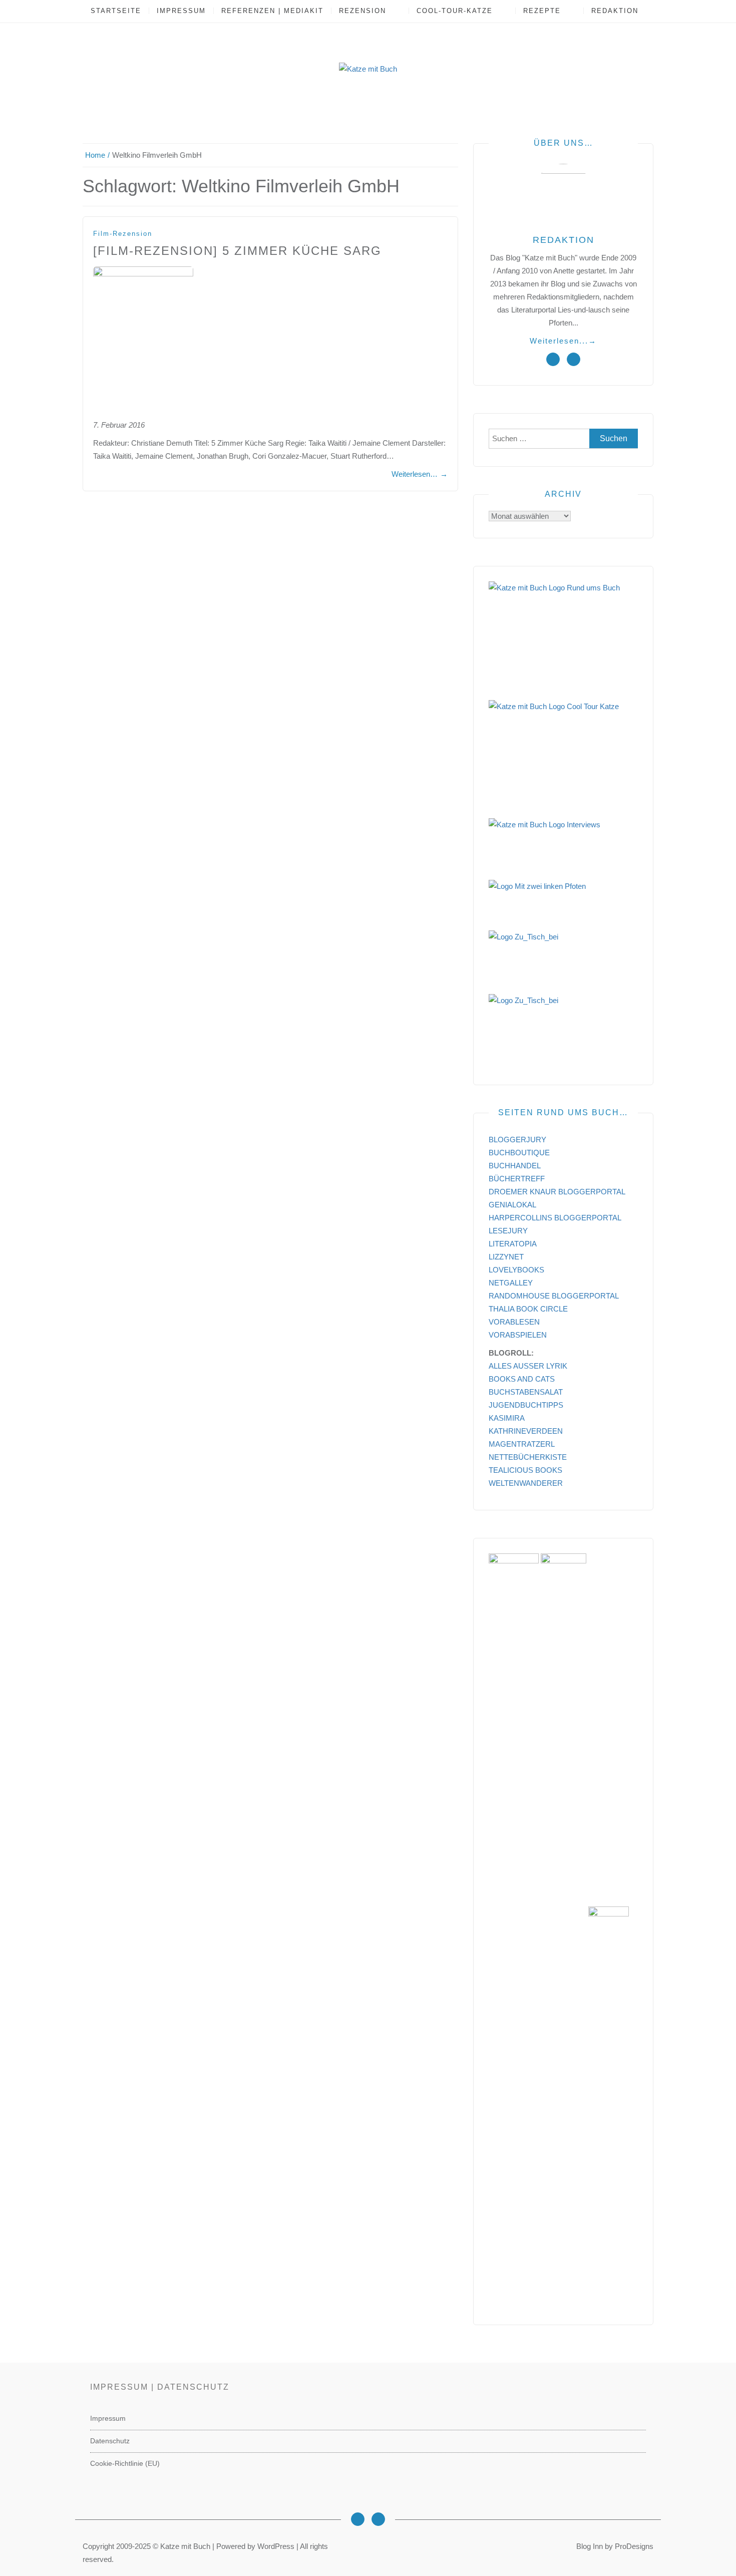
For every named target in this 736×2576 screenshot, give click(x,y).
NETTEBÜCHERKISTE (528, 1457)
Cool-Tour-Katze (455, 11)
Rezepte (542, 11)
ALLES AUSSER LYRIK (528, 1366)
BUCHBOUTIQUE (519, 1153)
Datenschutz (110, 2441)
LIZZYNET (506, 1257)
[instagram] (553, 359)
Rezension (362, 11)
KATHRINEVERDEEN (526, 1431)
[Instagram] (358, 2519)
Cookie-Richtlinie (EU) (125, 2463)
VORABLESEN (514, 1322)
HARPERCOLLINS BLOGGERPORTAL (555, 1218)
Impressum (181, 11)
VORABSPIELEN (518, 1335)
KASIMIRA (507, 1418)
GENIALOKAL (512, 1205)
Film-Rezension (123, 234)
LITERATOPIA (513, 1244)
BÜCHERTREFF (517, 1179)
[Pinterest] (378, 2519)
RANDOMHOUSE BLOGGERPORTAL (554, 1296)
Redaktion (615, 11)
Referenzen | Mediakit (272, 11)
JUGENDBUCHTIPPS (526, 1405)
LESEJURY (508, 1231)
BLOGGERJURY (517, 1140)
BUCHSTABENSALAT (526, 1392)
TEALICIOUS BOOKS (525, 1470)
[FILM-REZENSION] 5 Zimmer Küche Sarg (237, 251)
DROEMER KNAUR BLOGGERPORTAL (557, 1192)
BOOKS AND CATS (522, 1379)
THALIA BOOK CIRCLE (528, 1309)
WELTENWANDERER (526, 1483)
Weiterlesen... (563, 341)
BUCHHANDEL (515, 1166)
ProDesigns (634, 2546)
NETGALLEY (511, 1283)
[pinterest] (574, 359)
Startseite (116, 11)
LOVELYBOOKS (516, 1270)
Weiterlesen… (420, 474)
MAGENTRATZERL (522, 1444)
